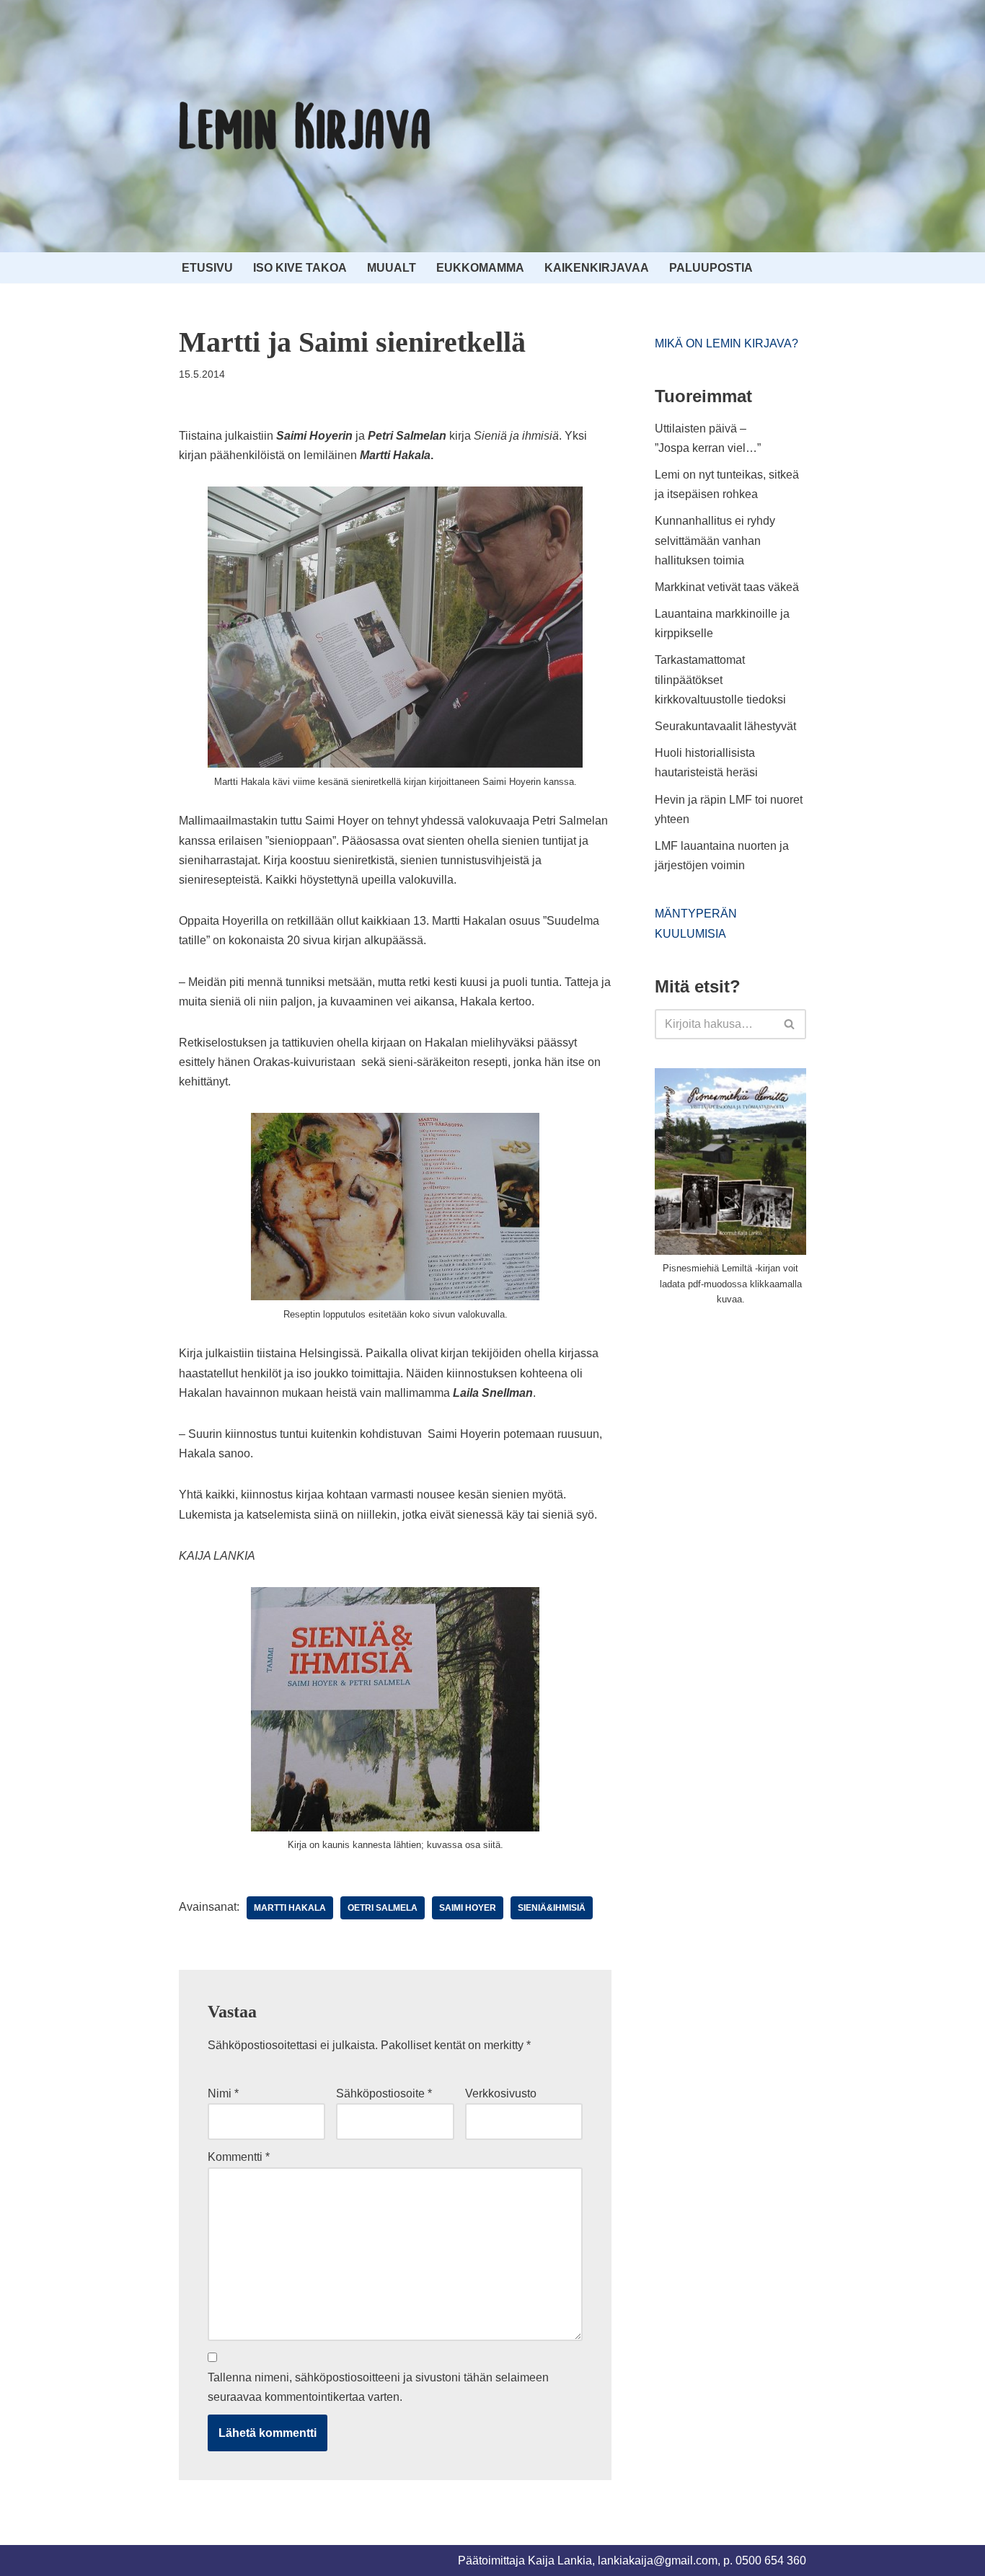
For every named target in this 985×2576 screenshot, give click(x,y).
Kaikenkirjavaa (597, 268)
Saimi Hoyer (468, 1908)
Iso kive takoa (300, 268)
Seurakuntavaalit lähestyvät (725, 726)
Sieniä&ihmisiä (552, 1908)
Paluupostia (711, 268)
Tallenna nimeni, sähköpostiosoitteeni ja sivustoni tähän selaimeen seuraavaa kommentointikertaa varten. (378, 2387)
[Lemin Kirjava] (305, 126)
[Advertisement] (763, 1426)
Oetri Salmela (383, 1908)
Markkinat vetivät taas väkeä (727, 587)
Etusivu (207, 268)
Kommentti (239, 2157)
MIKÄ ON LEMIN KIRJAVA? (726, 343)
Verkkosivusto (501, 2093)
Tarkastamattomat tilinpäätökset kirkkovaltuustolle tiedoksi (720, 679)
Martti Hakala (290, 1908)
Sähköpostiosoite (384, 2093)
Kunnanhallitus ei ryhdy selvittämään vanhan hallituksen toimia (715, 540)
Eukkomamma (480, 268)
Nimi (223, 2093)
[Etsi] (790, 1024)
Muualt (392, 268)
